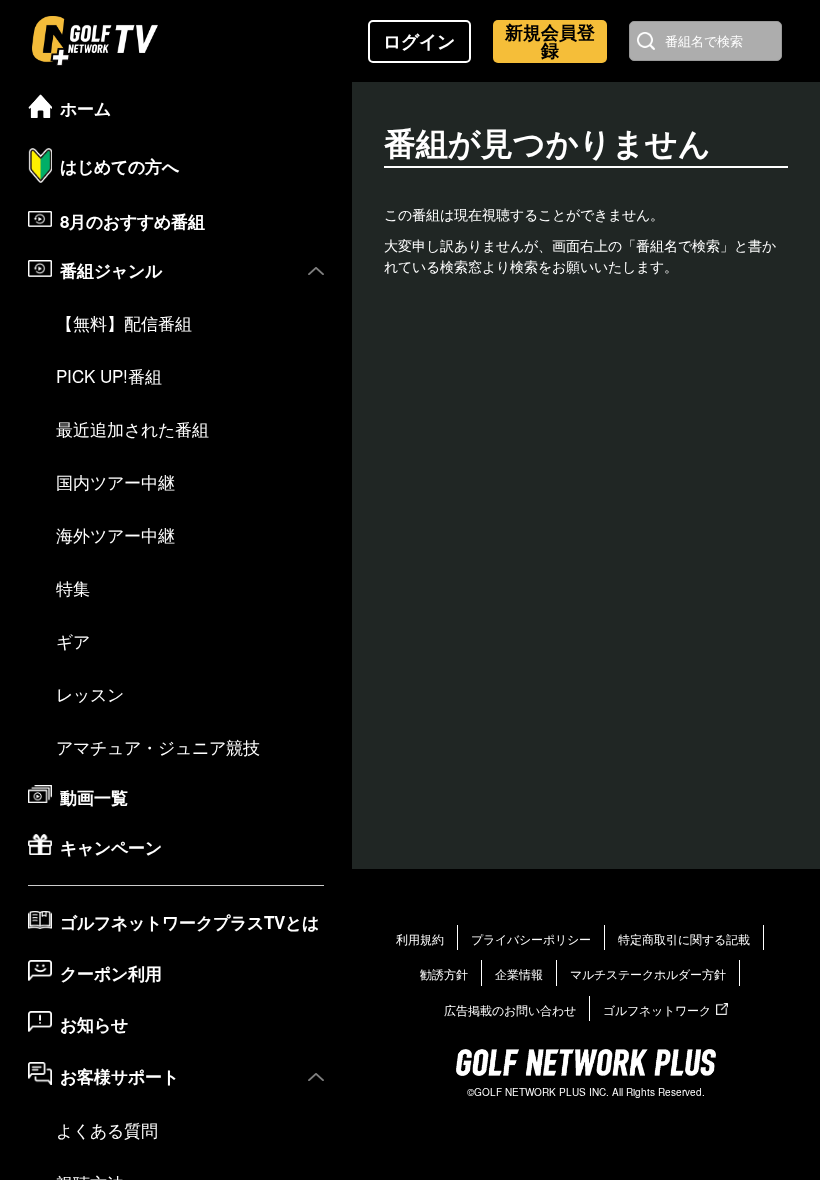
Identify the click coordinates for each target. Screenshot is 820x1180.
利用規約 (420, 938)
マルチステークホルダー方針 (648, 973)
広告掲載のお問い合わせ (510, 1009)
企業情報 (519, 973)
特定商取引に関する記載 (684, 938)
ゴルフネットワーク (657, 1009)
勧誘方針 (444, 973)
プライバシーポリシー (531, 938)
